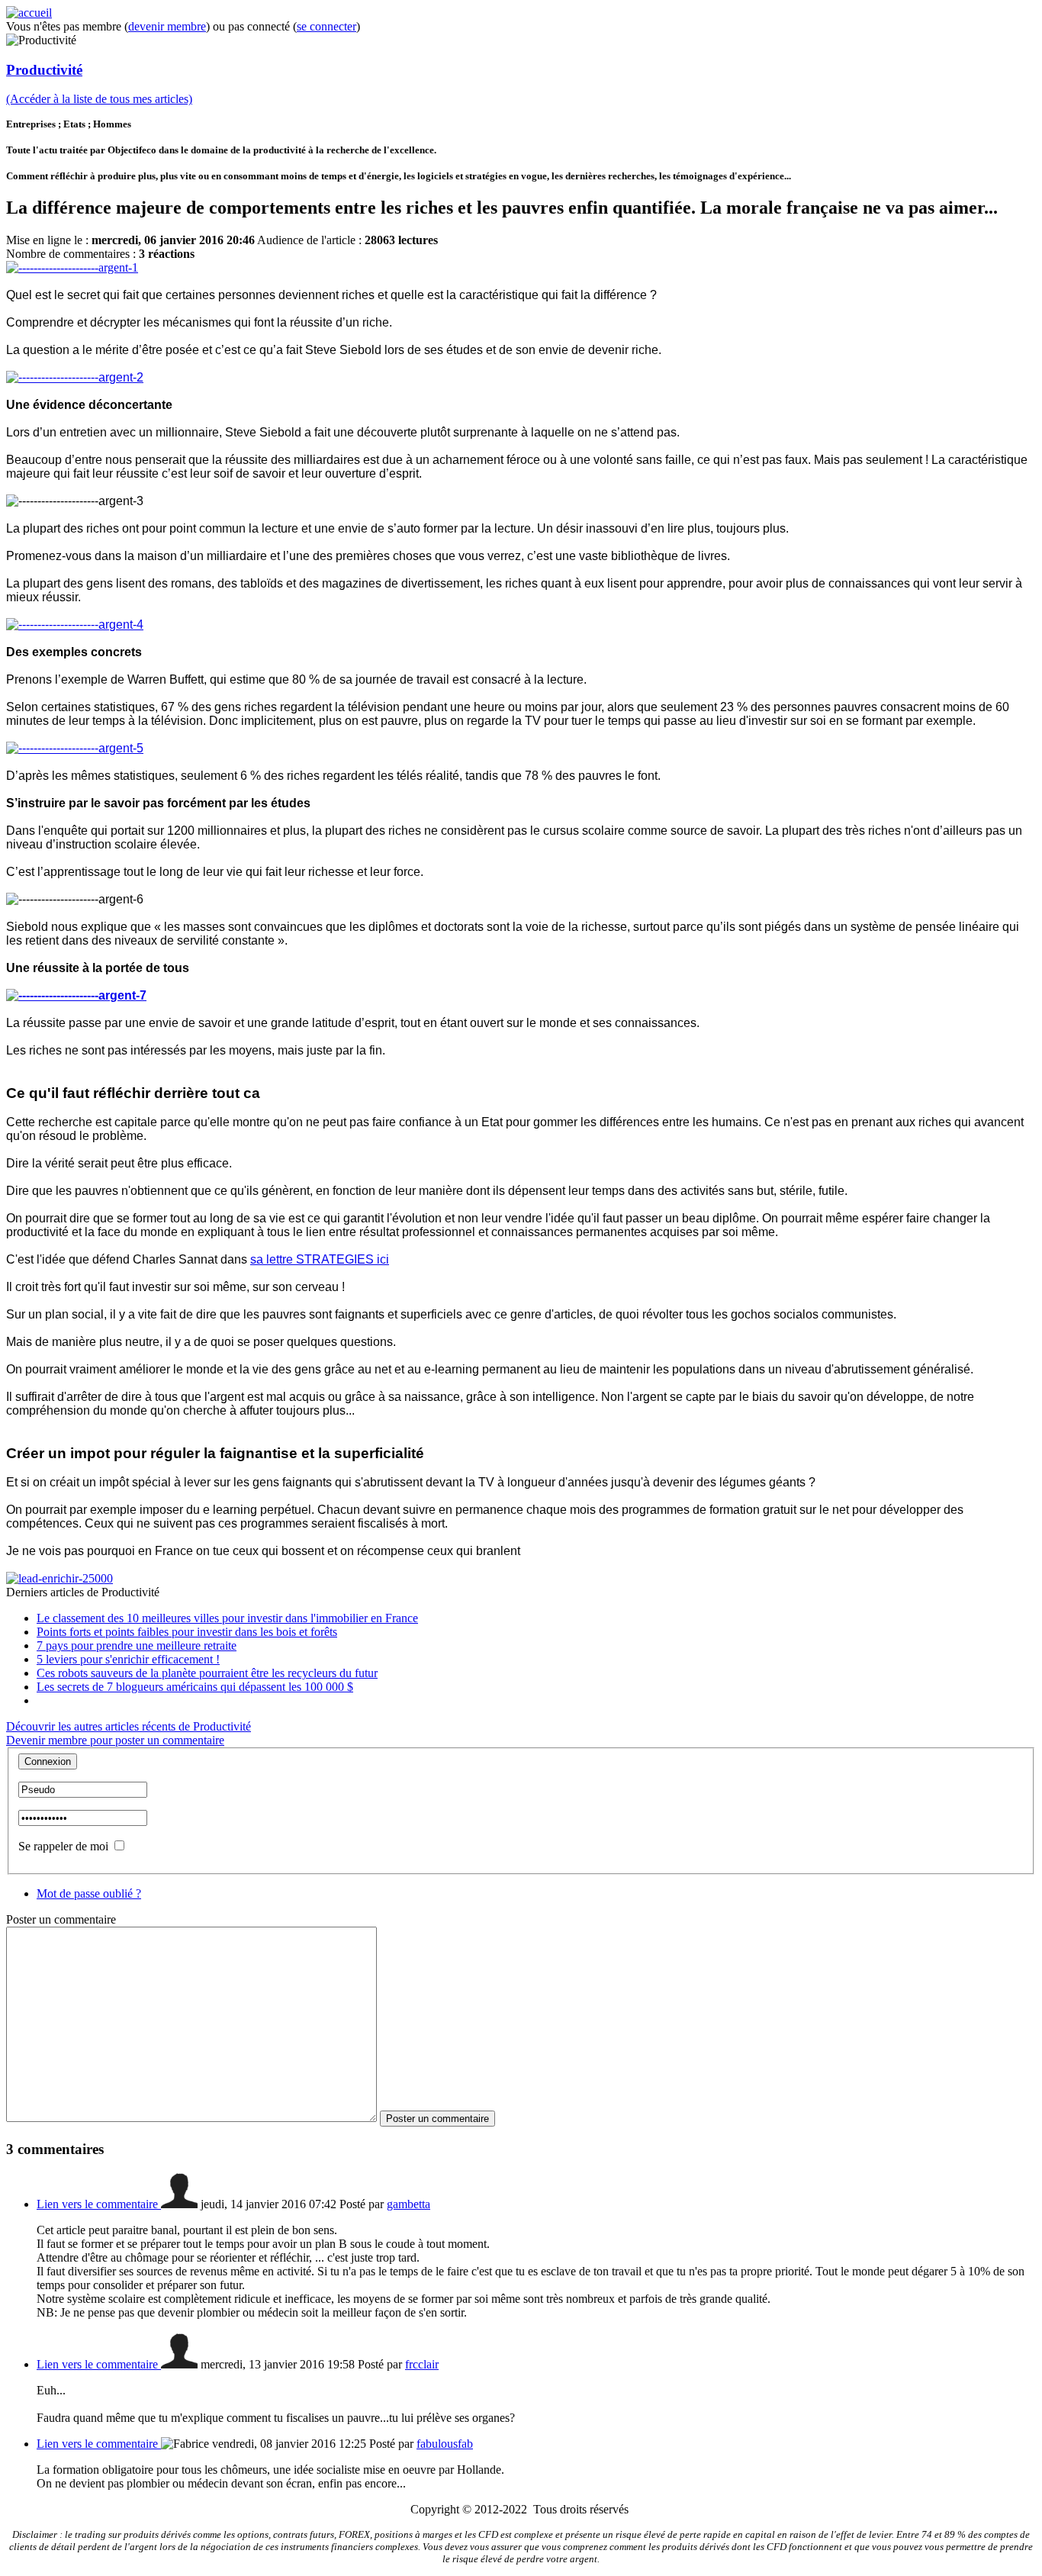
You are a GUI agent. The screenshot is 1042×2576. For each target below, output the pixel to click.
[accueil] (29, 13)
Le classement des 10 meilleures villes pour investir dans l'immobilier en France (227, 1618)
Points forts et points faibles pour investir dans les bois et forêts (187, 1632)
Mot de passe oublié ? (89, 1893)
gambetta (408, 2204)
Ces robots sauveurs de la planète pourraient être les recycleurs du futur (207, 1673)
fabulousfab (445, 2444)
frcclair (422, 2364)
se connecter (326, 26)
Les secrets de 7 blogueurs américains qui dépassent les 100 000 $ (195, 1687)
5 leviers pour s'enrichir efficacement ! (128, 1659)
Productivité (44, 70)
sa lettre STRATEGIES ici (320, 1259)
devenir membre (167, 26)
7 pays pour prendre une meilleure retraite (137, 1645)
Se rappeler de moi (63, 1846)
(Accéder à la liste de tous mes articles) (99, 99)
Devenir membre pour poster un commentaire (115, 1740)
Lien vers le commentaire (99, 2204)
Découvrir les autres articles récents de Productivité (129, 1726)
